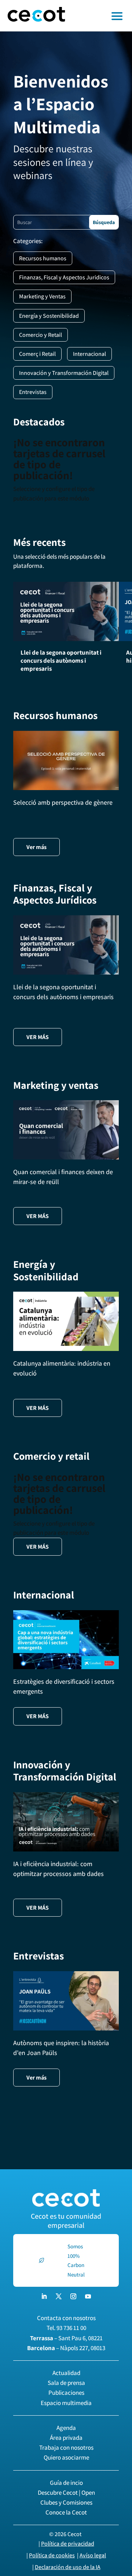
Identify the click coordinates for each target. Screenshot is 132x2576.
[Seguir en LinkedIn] (44, 2296)
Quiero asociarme (66, 2457)
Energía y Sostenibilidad (49, 316)
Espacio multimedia (66, 2403)
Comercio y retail (51, 1456)
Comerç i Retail (37, 354)
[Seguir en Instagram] (73, 2296)
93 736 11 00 (71, 2328)
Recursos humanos (43, 258)
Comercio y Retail (41, 335)
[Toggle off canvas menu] (102, 16)
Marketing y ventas (56, 1085)
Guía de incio (66, 2483)
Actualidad (66, 2373)
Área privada (66, 2438)
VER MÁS (38, 1037)
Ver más (36, 847)
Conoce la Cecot (66, 2512)
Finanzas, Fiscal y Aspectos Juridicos (64, 277)
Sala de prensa (66, 2383)
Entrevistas (33, 392)
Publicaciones (66, 2393)
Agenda (66, 2428)
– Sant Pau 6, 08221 (66, 2338)
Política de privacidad (68, 2544)
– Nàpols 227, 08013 (66, 2348)
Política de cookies (52, 2555)
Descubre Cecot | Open (66, 2493)
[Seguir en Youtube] (88, 2296)
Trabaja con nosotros (66, 2447)
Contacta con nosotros (66, 2318)
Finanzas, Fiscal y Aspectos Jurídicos (55, 894)
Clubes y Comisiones (66, 2502)
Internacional (89, 354)
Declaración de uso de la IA (68, 2567)
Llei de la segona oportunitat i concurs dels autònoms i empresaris (61, 660)
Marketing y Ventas (42, 296)
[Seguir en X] (59, 2296)
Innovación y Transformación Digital (64, 373)
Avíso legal (93, 2555)
